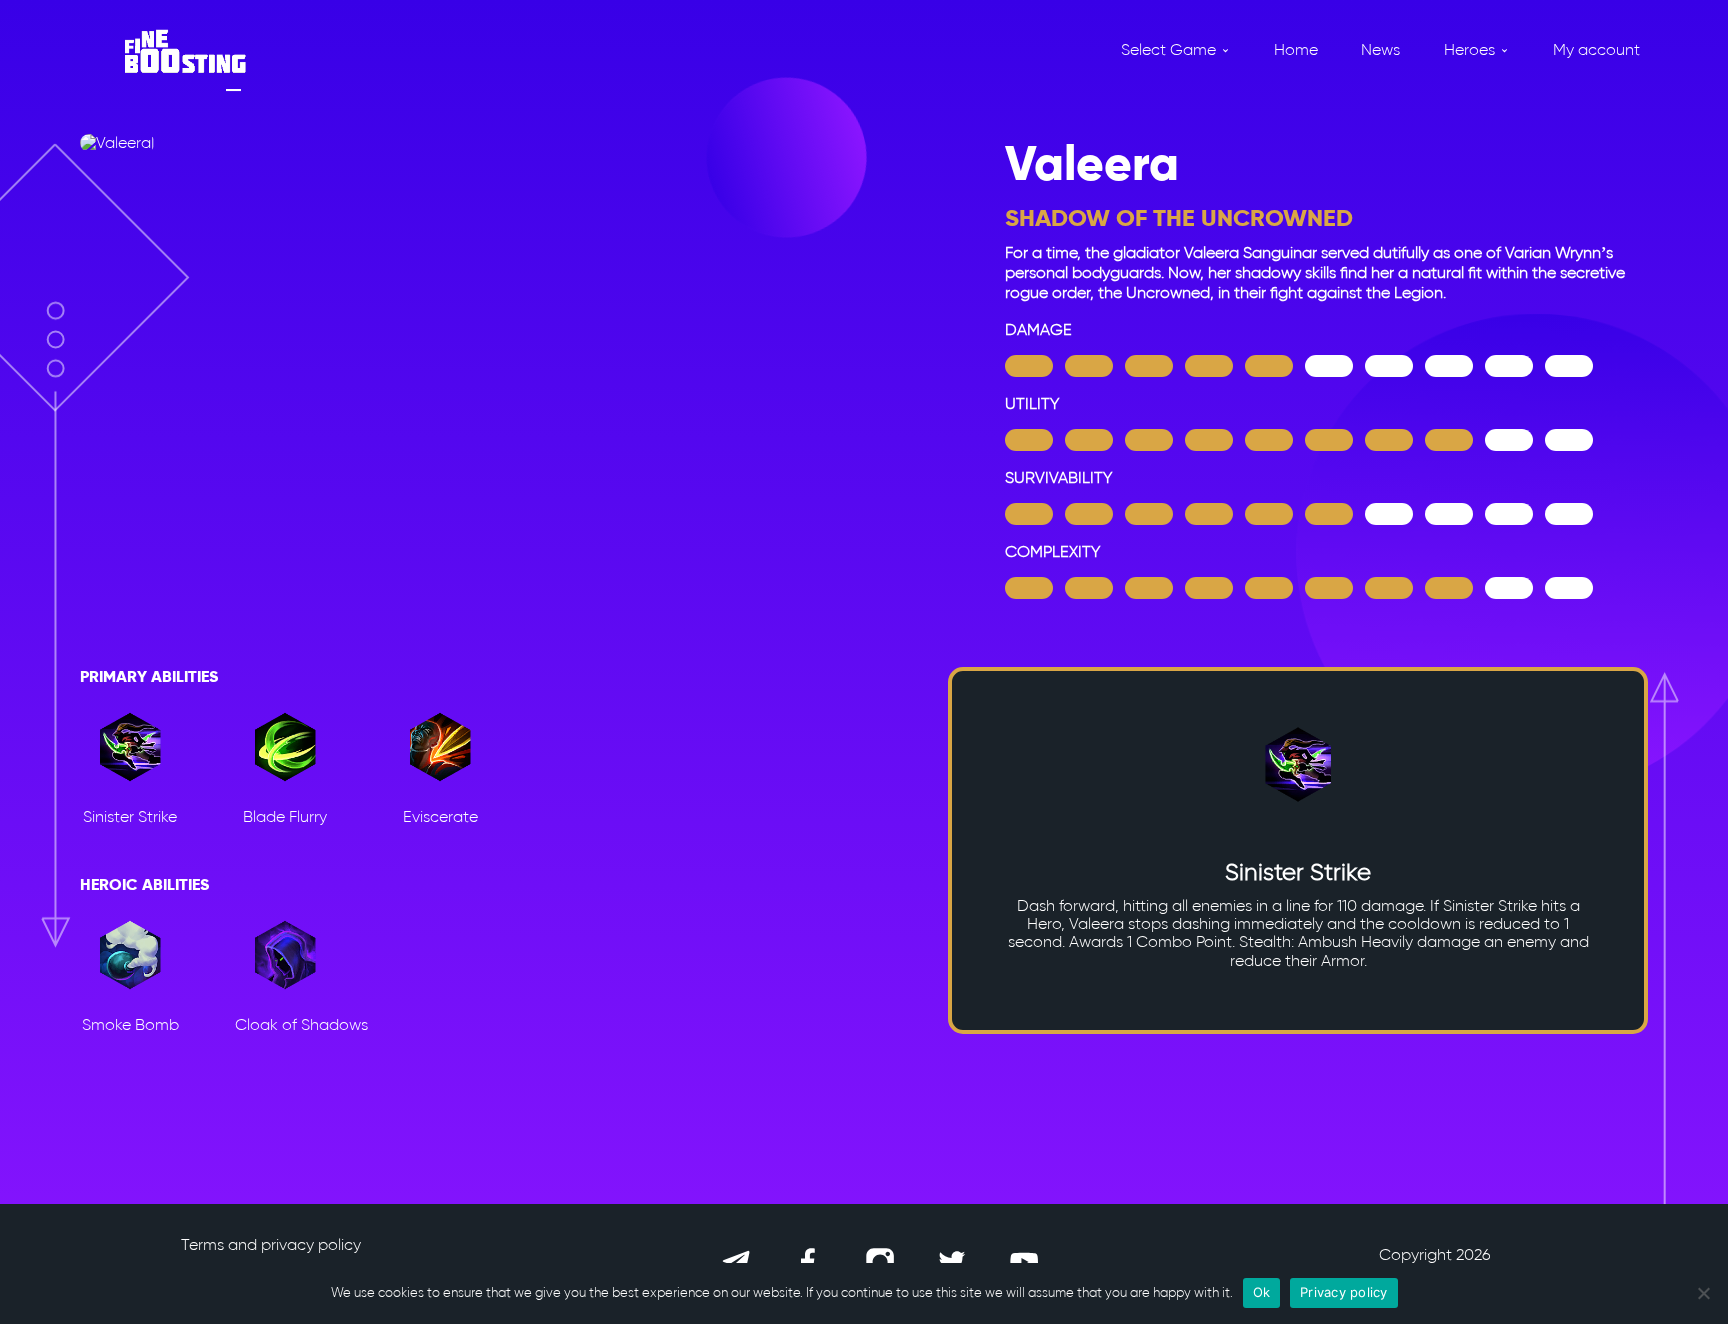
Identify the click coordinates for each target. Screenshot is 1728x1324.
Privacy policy (1344, 1292)
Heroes (1469, 49)
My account (1596, 49)
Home (1296, 49)
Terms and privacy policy (271, 1244)
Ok (1262, 1292)
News (1380, 49)
